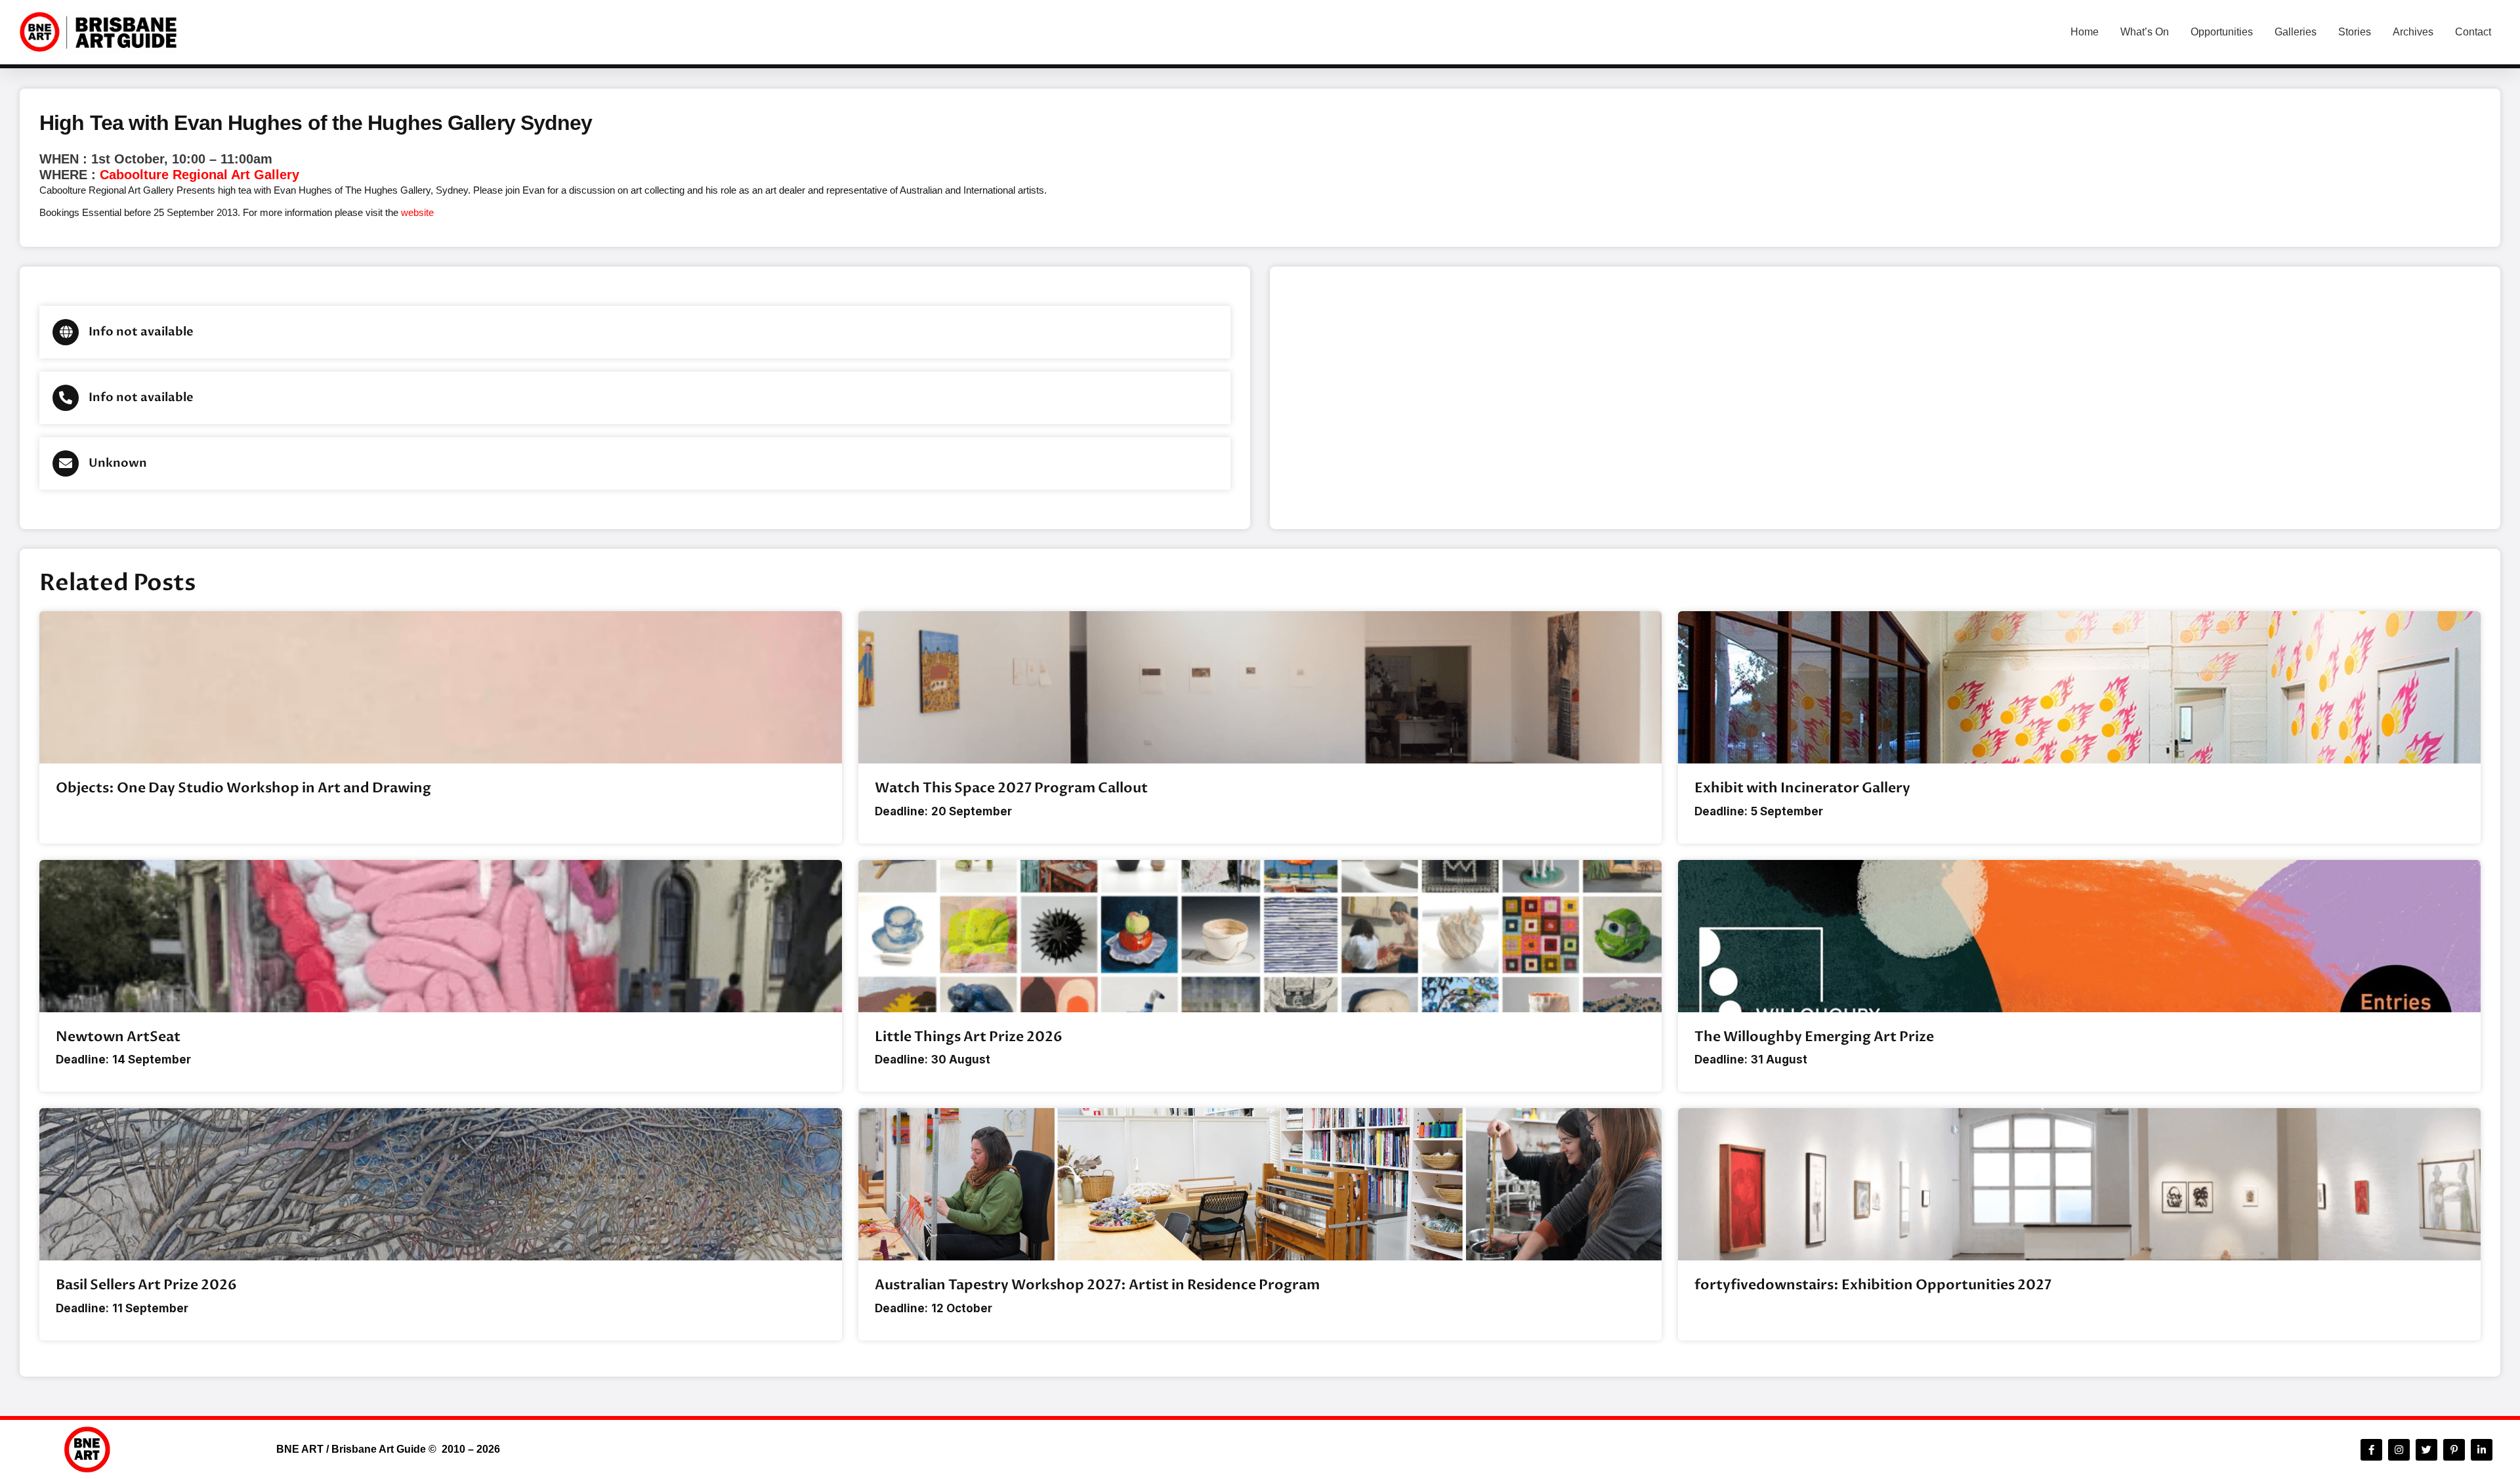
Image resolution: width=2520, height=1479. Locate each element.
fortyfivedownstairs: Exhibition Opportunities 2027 (1873, 1285)
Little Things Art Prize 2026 (969, 1037)
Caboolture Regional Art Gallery (199, 175)
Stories (2355, 32)
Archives (2413, 32)
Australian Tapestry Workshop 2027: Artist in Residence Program (1097, 1285)
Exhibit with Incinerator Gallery (1802, 788)
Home (2085, 32)
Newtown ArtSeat (118, 1037)
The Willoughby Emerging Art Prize (1814, 1037)
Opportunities (2222, 32)
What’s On (2145, 32)
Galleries (2296, 32)
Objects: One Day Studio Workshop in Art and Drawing (243, 788)
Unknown (118, 463)
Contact (2473, 32)
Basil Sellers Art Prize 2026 (146, 1285)
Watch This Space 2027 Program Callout (1011, 788)
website (417, 212)
